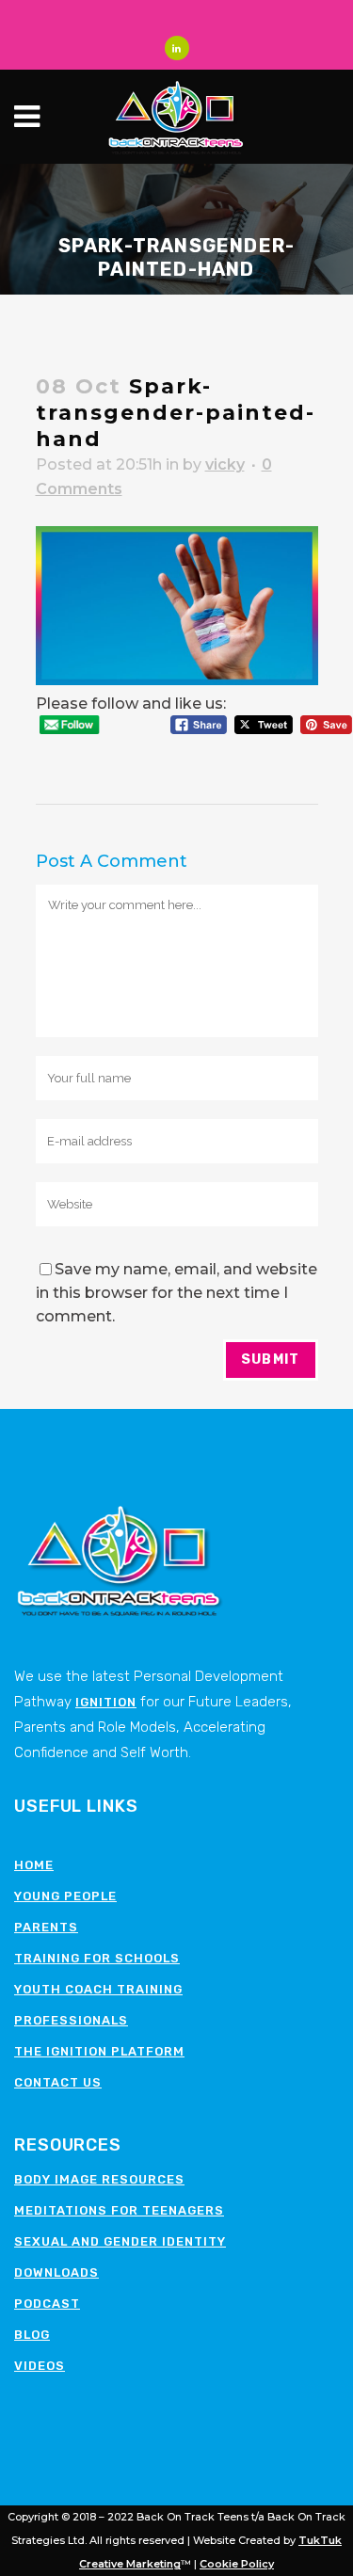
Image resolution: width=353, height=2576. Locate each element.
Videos (40, 2366)
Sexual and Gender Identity (120, 2241)
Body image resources (99, 2179)
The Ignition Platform (99, 2051)
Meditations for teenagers (119, 2210)
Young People (65, 1896)
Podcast (47, 2304)
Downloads (56, 2272)
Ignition (106, 1702)
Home (34, 1865)
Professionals (71, 2020)
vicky (225, 464)
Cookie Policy (237, 2564)
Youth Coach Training (98, 1989)
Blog (32, 2335)
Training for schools (97, 1958)
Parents (46, 1927)
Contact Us (58, 2082)
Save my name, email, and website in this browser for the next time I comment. (176, 1293)
